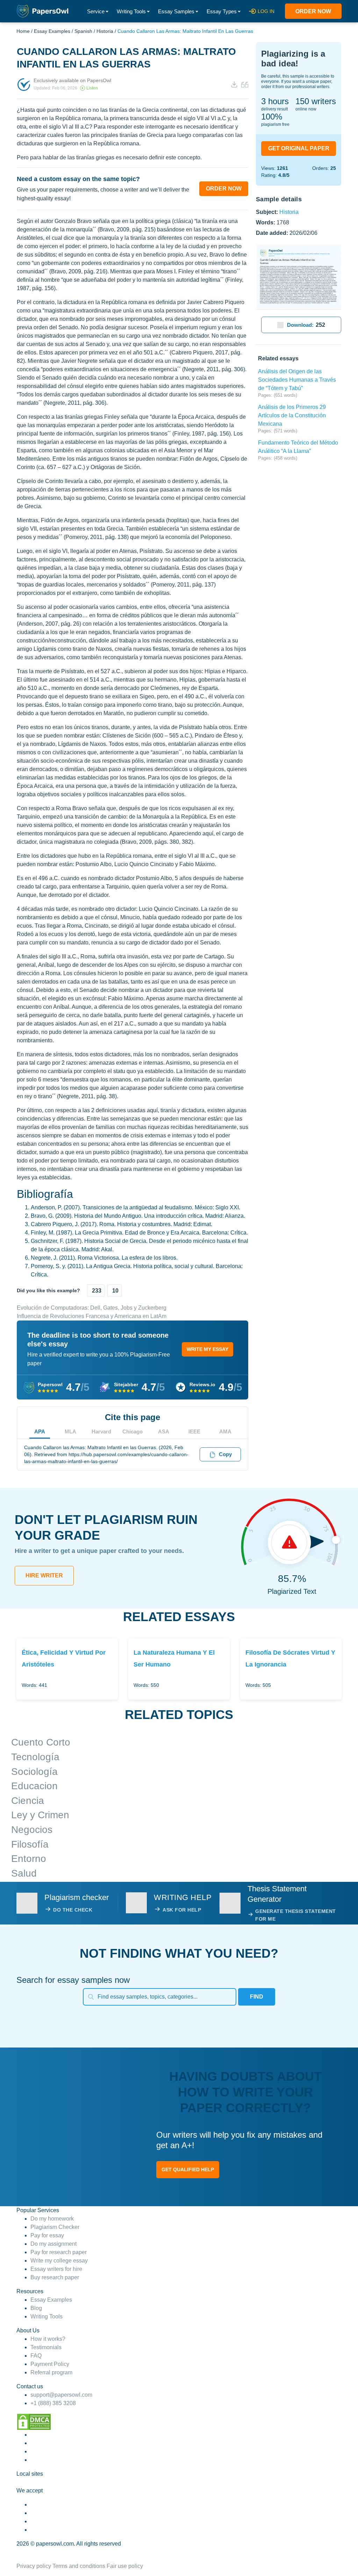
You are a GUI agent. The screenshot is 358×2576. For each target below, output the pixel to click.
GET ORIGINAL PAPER (299, 148)
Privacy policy (34, 2566)
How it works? (48, 2339)
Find (257, 1997)
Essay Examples (52, 31)
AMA (225, 1431)
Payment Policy (50, 2364)
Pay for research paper (59, 2252)
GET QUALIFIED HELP (188, 2170)
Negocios (32, 1830)
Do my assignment (53, 2244)
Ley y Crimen (40, 1815)
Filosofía (30, 1844)
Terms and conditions (79, 2566)
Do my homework (52, 2219)
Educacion (34, 1786)
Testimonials (46, 2347)
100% (272, 117)
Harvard (101, 1431)
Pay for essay (47, 2235)
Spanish (83, 31)
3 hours (275, 101)
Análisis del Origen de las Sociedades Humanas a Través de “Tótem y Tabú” (297, 380)
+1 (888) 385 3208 (53, 2403)
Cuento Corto (41, 1742)
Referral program (51, 2372)
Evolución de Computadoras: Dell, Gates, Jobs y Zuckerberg (92, 1308)
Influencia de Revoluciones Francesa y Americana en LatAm (92, 1316)
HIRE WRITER (44, 1575)
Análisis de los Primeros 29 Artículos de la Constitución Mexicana (292, 415)
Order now (313, 11)
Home (23, 31)
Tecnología (35, 1757)
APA (40, 1431)
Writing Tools (131, 11)
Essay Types (222, 11)
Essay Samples (176, 11)
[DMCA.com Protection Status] (34, 2421)
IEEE (194, 1431)
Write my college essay (59, 2261)
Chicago (133, 1431)
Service (96, 11)
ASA (164, 1431)
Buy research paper (55, 2277)
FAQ (36, 2356)
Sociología (34, 1772)
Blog (36, 2308)
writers (316, 101)
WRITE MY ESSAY (207, 1349)
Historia (105, 31)
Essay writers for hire (56, 2269)
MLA (70, 1431)
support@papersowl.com (61, 2395)
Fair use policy (125, 2566)
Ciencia (28, 1801)
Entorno (29, 1859)
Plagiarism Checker (55, 2227)
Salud (24, 1873)
